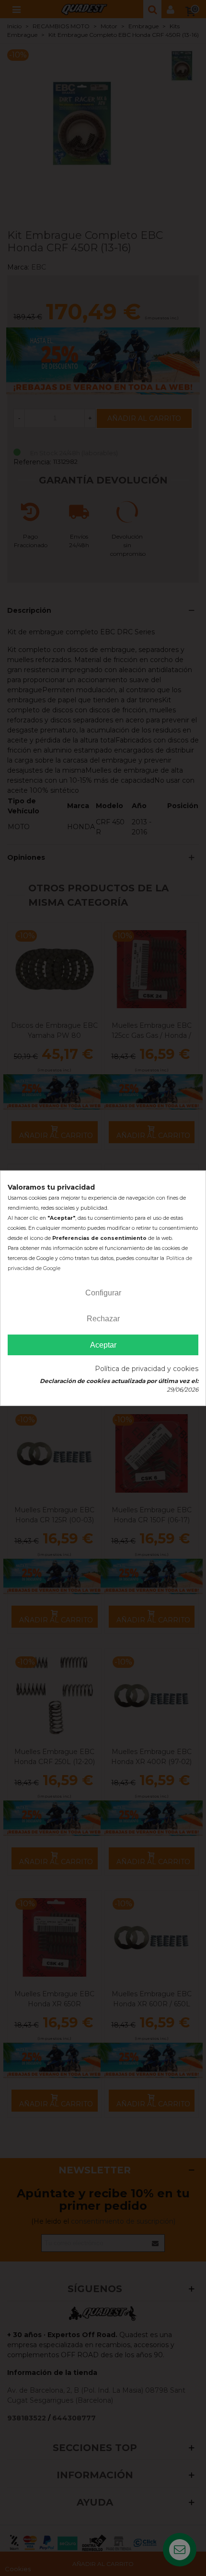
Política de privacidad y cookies (147, 1369)
